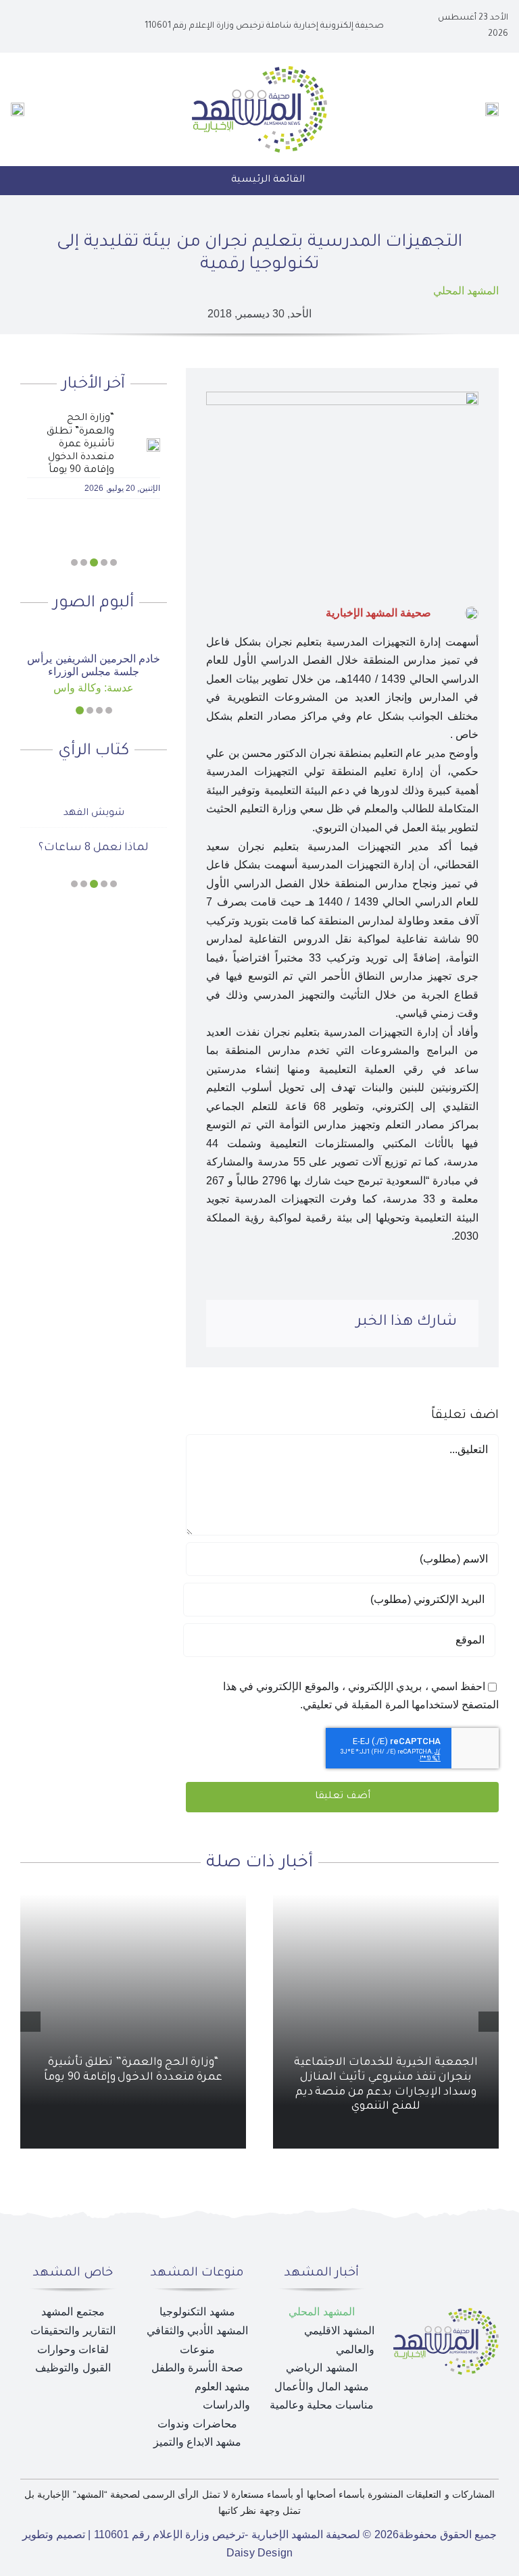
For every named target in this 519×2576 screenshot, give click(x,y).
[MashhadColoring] (259, 71)
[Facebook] (340, 1323)
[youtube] (46, 26)
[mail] (24, 26)
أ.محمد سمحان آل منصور (94, 791)
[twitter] (68, 26)
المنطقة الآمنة (94, 825)
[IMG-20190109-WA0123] (94, 636)
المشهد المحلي (466, 291)
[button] (114, 562)
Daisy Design (260, 2553)
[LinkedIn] (296, 1323)
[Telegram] (253, 1323)
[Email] (230, 1323)
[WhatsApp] (274, 1323)
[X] (318, 1323)
